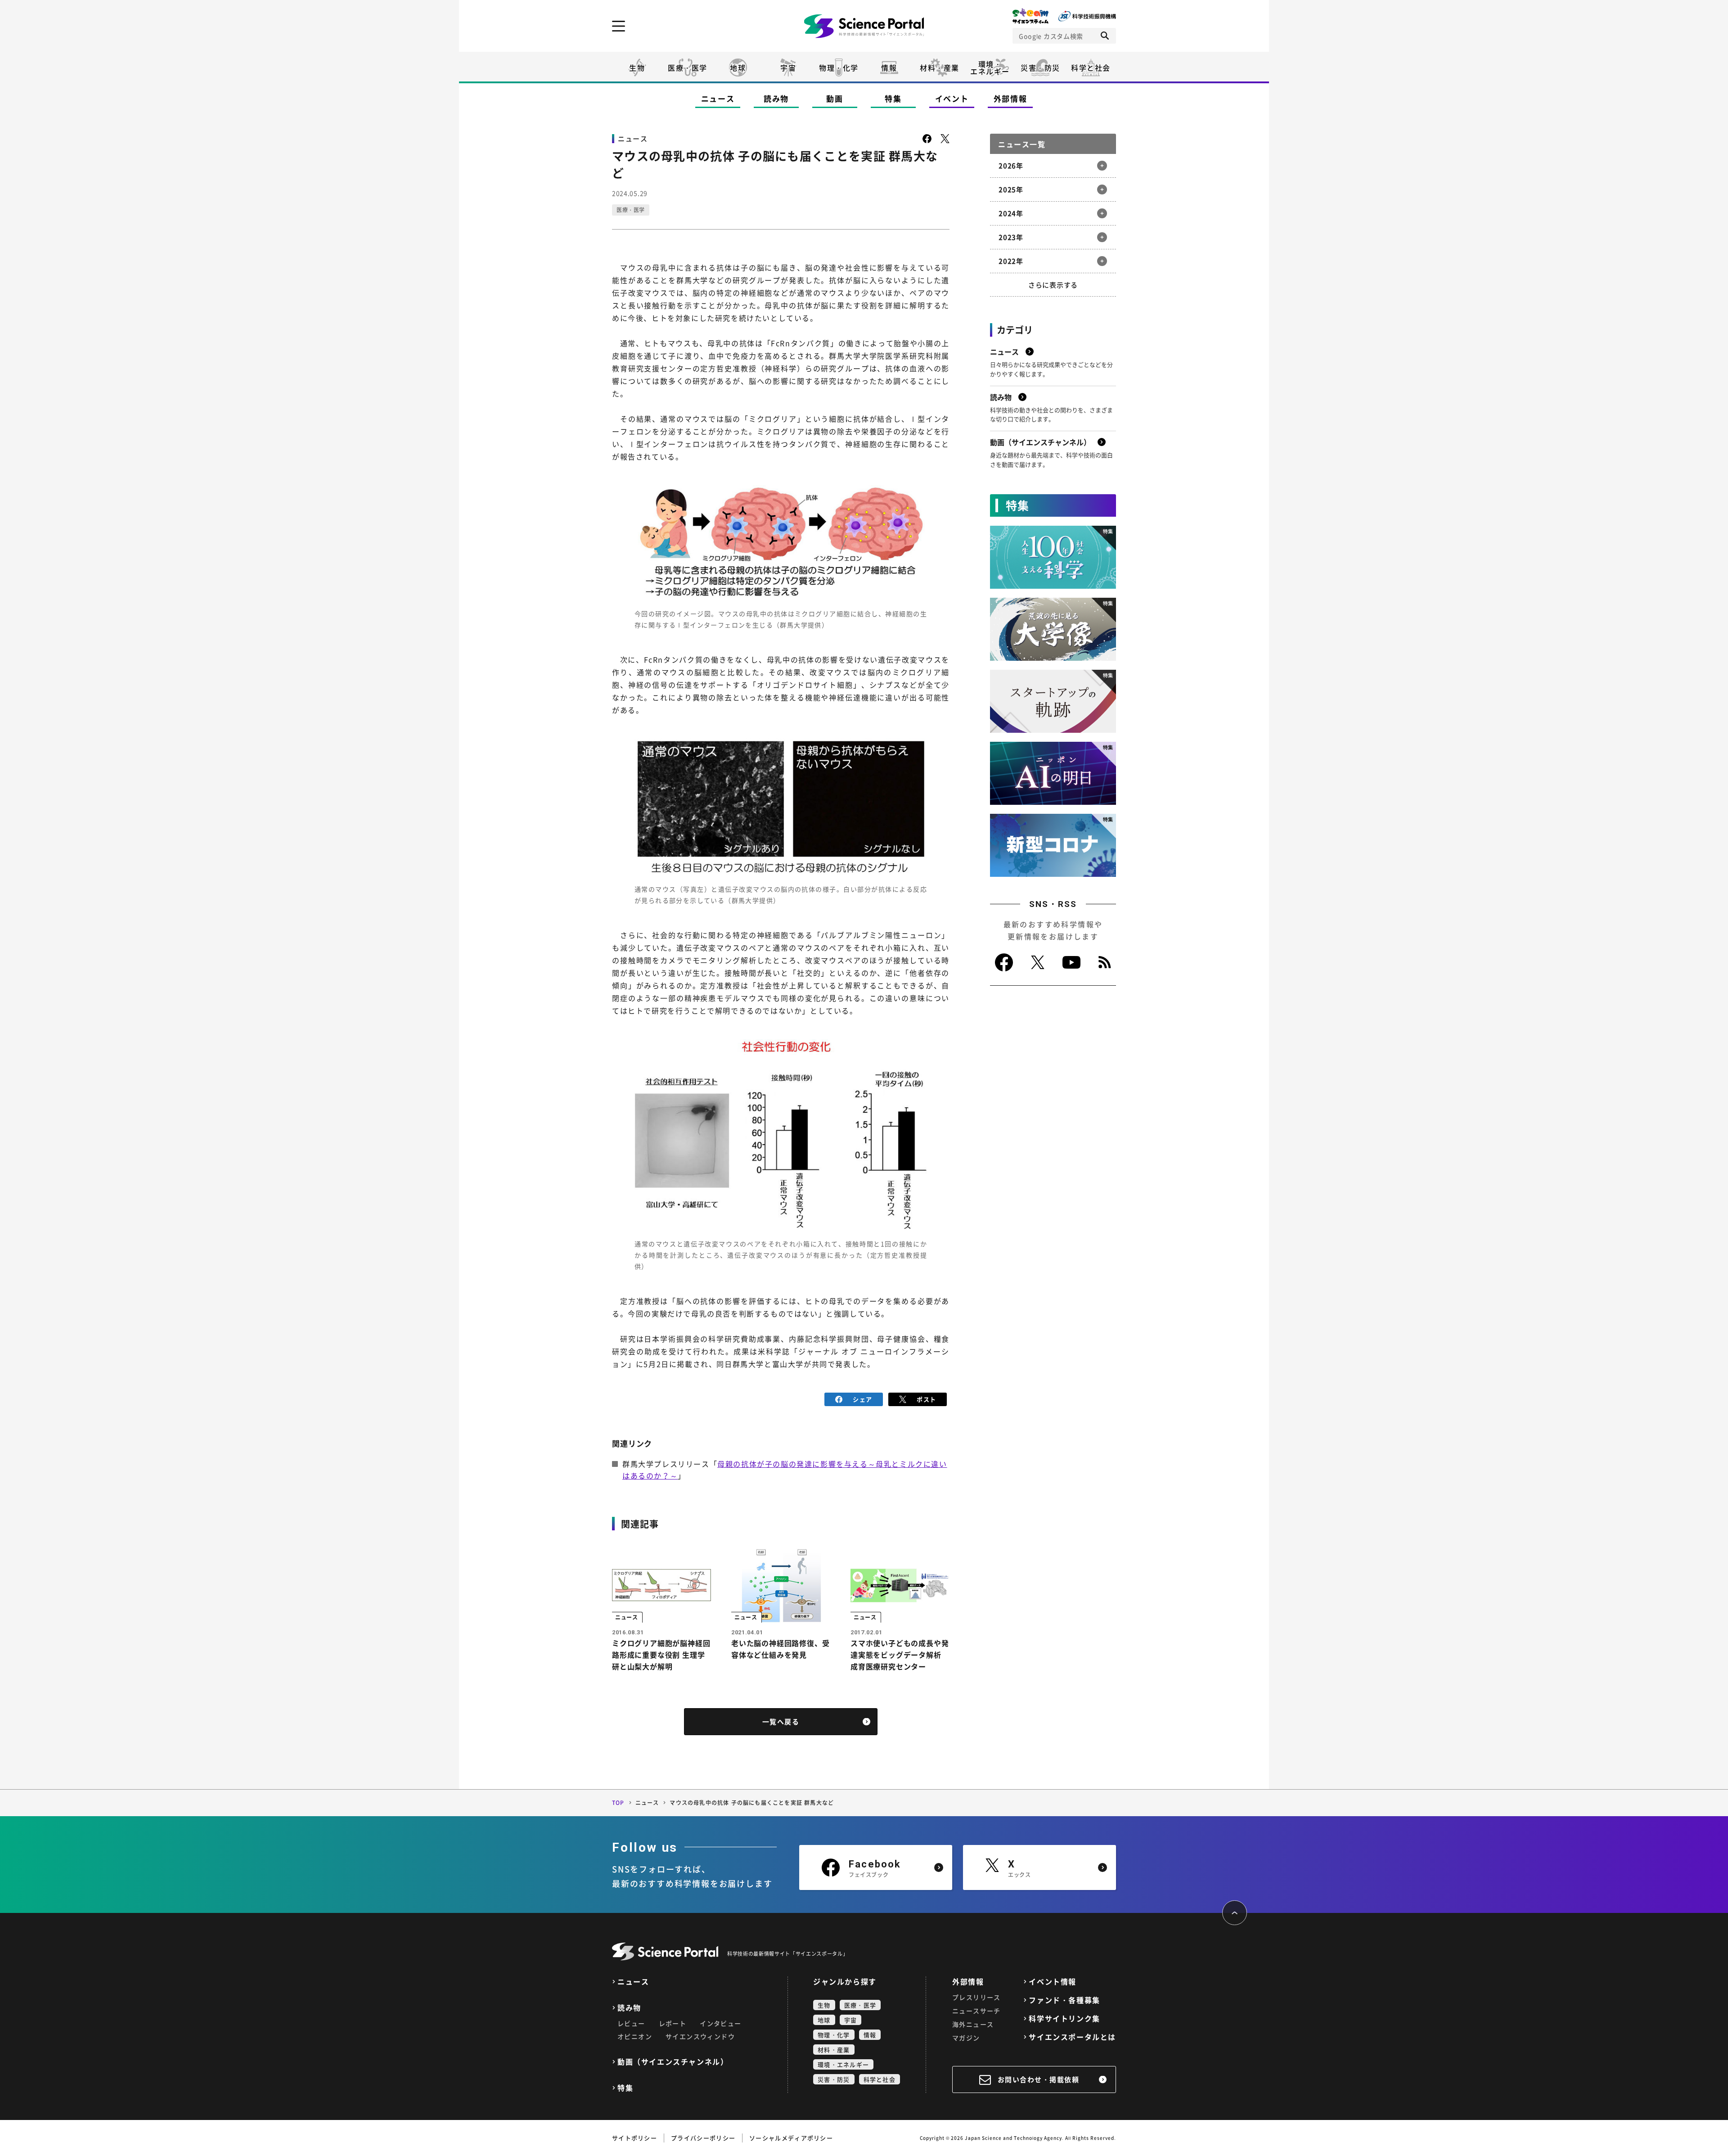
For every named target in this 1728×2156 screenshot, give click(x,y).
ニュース (718, 98)
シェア (862, 1399)
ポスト (926, 1399)
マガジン (966, 2038)
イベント (952, 98)
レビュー (631, 2023)
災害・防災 (1040, 68)
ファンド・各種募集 (1064, 2000)
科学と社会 (1091, 68)
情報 (889, 68)
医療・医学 (688, 68)
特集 (893, 98)
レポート (673, 2023)
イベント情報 (1053, 1982)
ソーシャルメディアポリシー (791, 2138)
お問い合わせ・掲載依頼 (1039, 2079)
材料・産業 (940, 68)
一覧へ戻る (781, 1722)
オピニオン (635, 2036)
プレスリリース (976, 1997)
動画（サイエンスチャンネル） (673, 2062)
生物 (637, 68)
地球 (738, 68)
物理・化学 (839, 68)
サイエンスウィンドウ (700, 2036)
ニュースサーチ (976, 2011)
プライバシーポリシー (703, 2138)
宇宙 (788, 68)
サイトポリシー (634, 2138)
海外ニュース (973, 2024)
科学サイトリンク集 (1064, 2018)
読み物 (776, 98)
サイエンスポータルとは (1072, 2037)
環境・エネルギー (843, 2064)
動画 (835, 98)
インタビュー (720, 2023)
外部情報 (1010, 98)
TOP (618, 1803)
